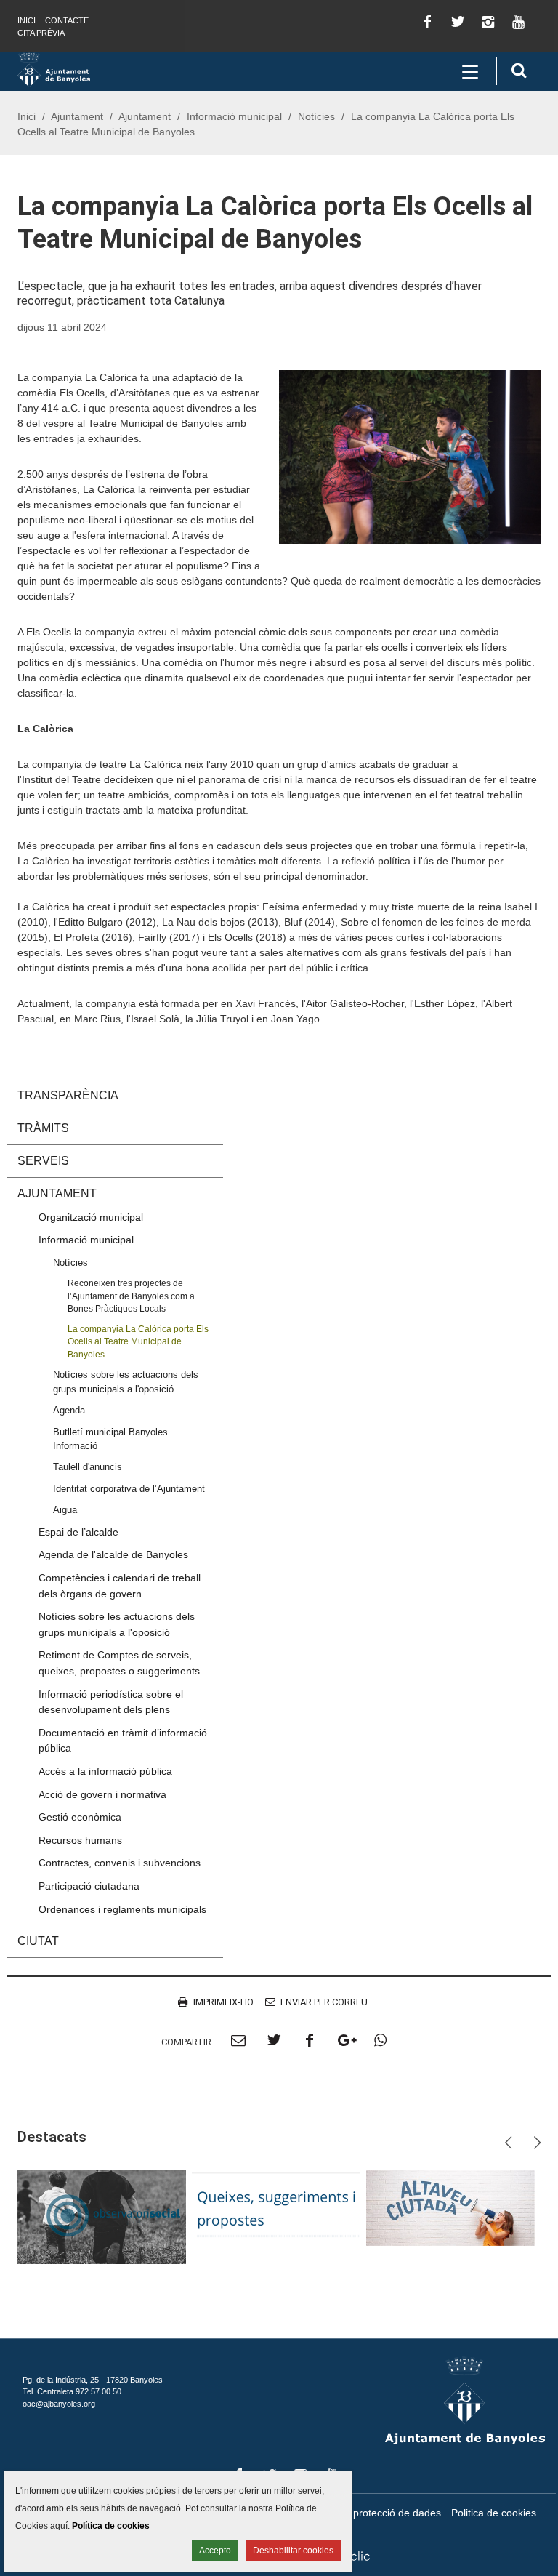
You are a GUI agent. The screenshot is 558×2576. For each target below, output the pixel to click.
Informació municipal (234, 116)
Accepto (215, 2551)
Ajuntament (77, 116)
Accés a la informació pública (105, 1771)
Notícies (316, 116)
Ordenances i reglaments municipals (122, 1909)
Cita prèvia (41, 33)
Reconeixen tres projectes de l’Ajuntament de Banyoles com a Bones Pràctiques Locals (131, 1296)
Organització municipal (91, 1217)
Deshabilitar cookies (293, 2551)
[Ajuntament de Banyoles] (54, 68)
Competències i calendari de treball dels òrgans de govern (120, 1586)
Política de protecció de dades (372, 2513)
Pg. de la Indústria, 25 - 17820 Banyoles (93, 2380)
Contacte (67, 20)
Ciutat (38, 1941)
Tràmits (43, 1128)
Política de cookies (111, 2526)
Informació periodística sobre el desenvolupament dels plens (111, 1702)
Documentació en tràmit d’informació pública (123, 1741)
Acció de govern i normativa (102, 1794)
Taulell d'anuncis (88, 1467)
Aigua (65, 1510)
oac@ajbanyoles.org (59, 2404)
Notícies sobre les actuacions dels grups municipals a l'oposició (126, 1381)
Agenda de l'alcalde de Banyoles (113, 1554)
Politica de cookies (494, 2513)
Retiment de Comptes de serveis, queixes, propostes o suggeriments (119, 1663)
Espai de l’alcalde (78, 1532)
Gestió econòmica (80, 1817)
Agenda (69, 1410)
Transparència (68, 1095)
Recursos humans (80, 1840)
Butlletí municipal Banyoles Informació (110, 1439)
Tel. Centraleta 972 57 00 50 (72, 2391)
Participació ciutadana (89, 1886)
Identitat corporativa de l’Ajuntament (129, 1489)
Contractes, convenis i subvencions (120, 1863)
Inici (27, 20)
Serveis (43, 1161)
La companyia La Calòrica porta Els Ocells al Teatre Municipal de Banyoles (138, 1341)
